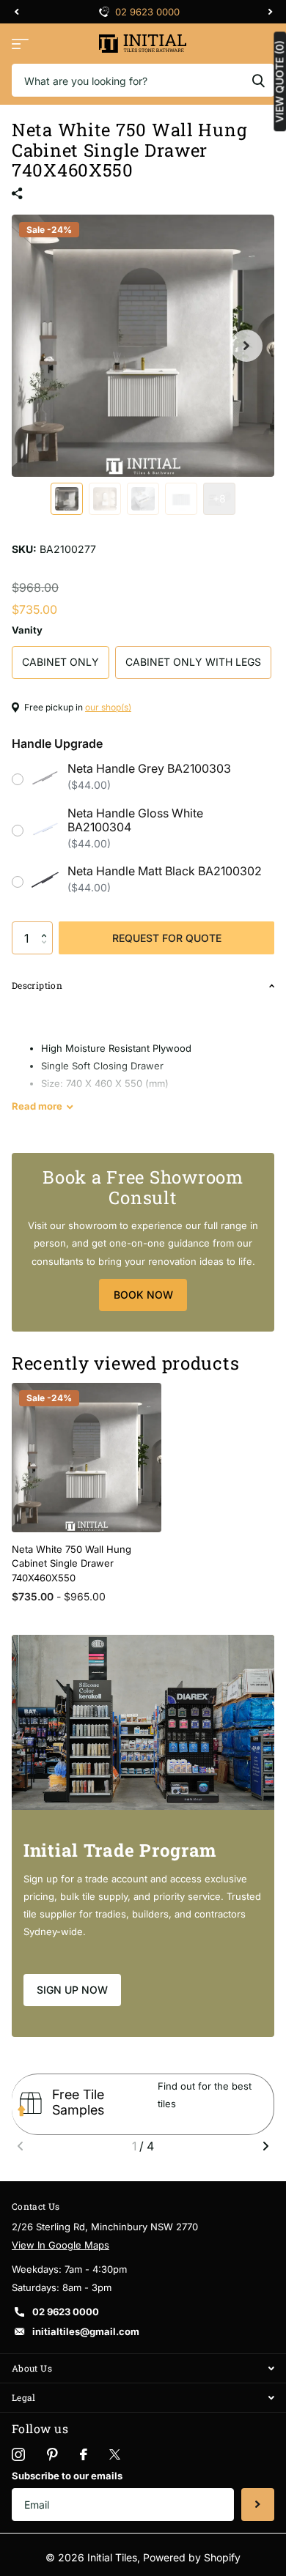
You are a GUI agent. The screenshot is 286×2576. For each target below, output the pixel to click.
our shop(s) (108, 707)
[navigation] (16, 12)
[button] (47, 926)
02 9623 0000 (147, 12)
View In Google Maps (60, 2245)
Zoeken (258, 80)
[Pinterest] (52, 2454)
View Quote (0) (279, 81)
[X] (115, 2454)
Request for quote (167, 938)
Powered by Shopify (192, 2557)
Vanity (27, 630)
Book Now (143, 1295)
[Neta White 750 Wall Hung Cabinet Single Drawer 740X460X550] (87, 1458)
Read (37, 1106)
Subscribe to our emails (67, 2476)
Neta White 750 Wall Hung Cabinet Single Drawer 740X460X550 (71, 1563)
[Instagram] (18, 2454)
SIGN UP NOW (72, 1990)
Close (143, 2368)
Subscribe (258, 2505)
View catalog (20, 44)
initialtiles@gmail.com (86, 2331)
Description (37, 985)
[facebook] (84, 2454)
